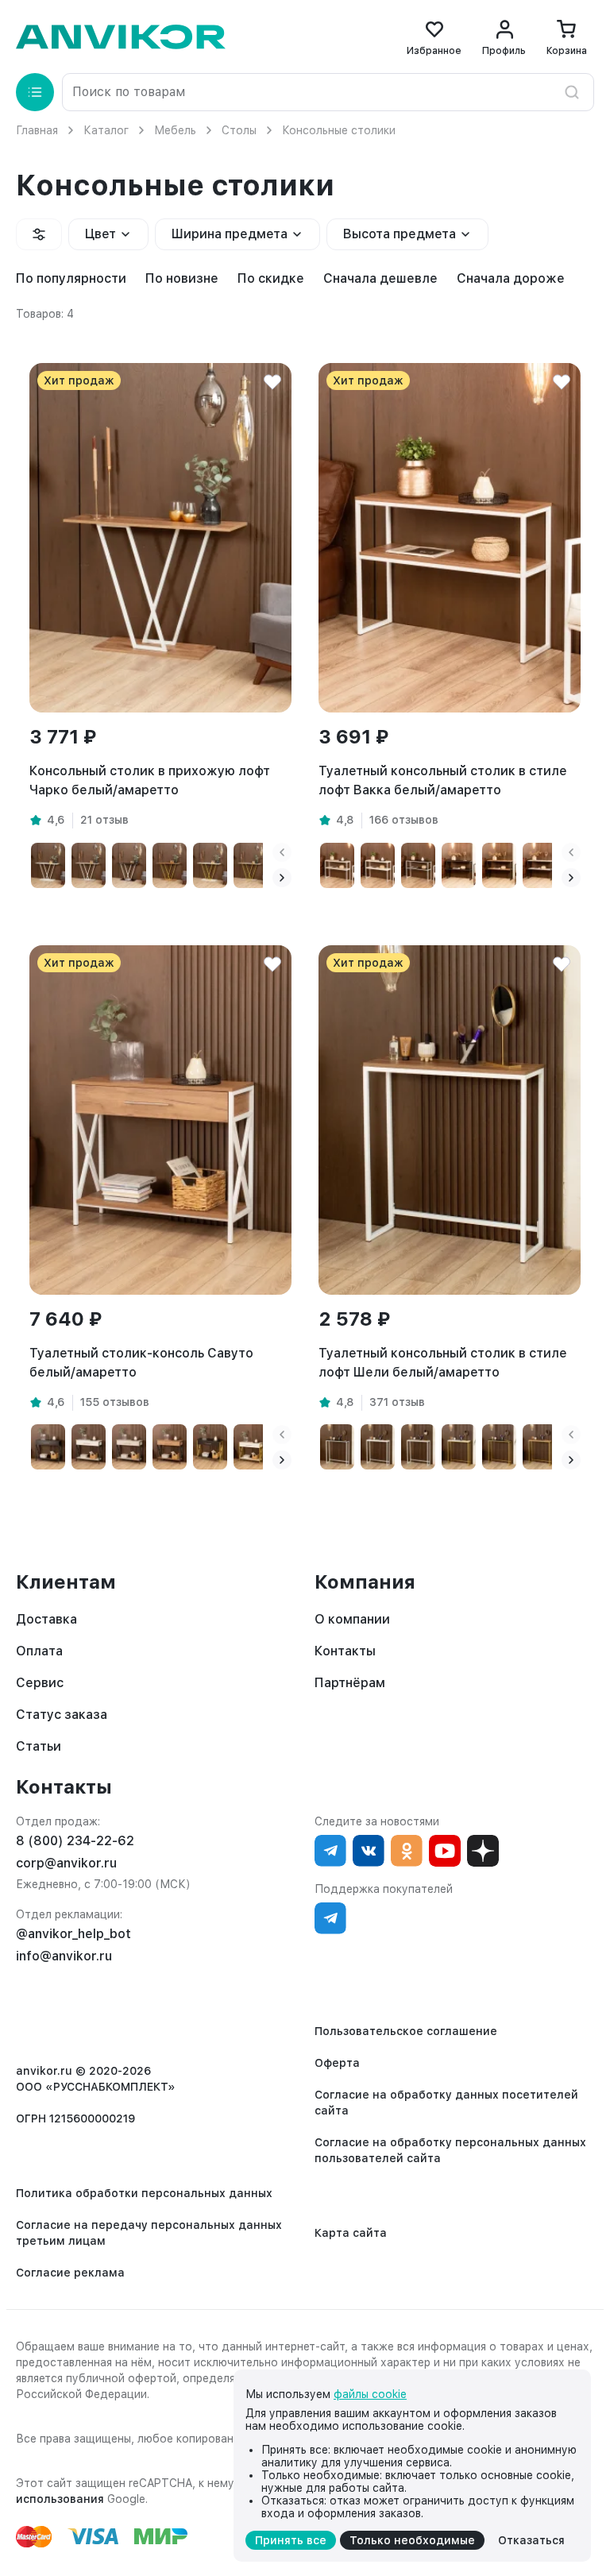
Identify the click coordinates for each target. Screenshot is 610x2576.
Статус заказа (62, 1715)
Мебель (175, 130)
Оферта (337, 2063)
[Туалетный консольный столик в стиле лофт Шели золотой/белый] (459, 1447)
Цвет (100, 234)
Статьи (39, 1746)
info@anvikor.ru (64, 1956)
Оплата (39, 1651)
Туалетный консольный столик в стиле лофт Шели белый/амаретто (443, 1363)
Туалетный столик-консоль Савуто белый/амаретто (141, 1363)
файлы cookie (370, 2394)
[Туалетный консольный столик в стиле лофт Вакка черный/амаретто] (499, 865)
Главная (37, 130)
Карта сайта (351, 2233)
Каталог (106, 130)
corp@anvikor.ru (66, 1863)
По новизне (182, 278)
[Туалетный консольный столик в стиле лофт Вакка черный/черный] (459, 865)
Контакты (345, 1651)
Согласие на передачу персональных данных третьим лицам (149, 2233)
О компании (352, 1619)
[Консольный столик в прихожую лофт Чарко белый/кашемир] (89, 865)
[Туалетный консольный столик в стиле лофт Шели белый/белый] (378, 1447)
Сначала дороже (511, 278)
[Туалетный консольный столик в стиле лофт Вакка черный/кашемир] (540, 865)
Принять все (291, 2540)
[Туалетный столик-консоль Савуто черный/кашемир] (129, 1447)
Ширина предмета (230, 234)
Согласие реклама (70, 2273)
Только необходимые (412, 2540)
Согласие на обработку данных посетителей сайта (446, 2103)
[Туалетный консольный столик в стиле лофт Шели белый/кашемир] (418, 1447)
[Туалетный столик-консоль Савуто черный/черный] (48, 1447)
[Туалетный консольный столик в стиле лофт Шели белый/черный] (337, 1447)
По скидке (271, 278)
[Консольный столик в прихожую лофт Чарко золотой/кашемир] (251, 865)
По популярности (71, 278)
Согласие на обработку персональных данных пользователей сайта (450, 2150)
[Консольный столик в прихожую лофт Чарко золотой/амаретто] (170, 865)
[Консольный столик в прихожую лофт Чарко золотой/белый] (210, 865)
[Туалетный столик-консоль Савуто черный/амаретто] (170, 1447)
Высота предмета (400, 234)
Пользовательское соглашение (406, 2031)
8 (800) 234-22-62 (75, 1841)
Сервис (40, 1683)
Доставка (46, 1619)
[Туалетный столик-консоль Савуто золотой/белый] (251, 1447)
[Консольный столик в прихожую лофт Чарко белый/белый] (48, 865)
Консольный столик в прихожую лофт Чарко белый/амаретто (150, 780)
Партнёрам (350, 1683)
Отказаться (531, 2540)
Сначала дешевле (380, 278)
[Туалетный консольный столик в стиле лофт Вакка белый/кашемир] (337, 865)
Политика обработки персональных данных (144, 2193)
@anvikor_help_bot (73, 1934)
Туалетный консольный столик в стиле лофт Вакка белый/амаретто (443, 780)
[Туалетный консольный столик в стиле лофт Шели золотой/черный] (499, 1447)
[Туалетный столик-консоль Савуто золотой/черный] (210, 1447)
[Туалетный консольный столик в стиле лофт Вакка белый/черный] (418, 865)
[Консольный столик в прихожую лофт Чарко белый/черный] (129, 865)
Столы (239, 130)
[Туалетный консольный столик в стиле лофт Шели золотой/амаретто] (540, 1447)
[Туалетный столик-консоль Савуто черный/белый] (89, 1447)
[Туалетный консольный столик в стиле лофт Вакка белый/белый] (378, 865)
